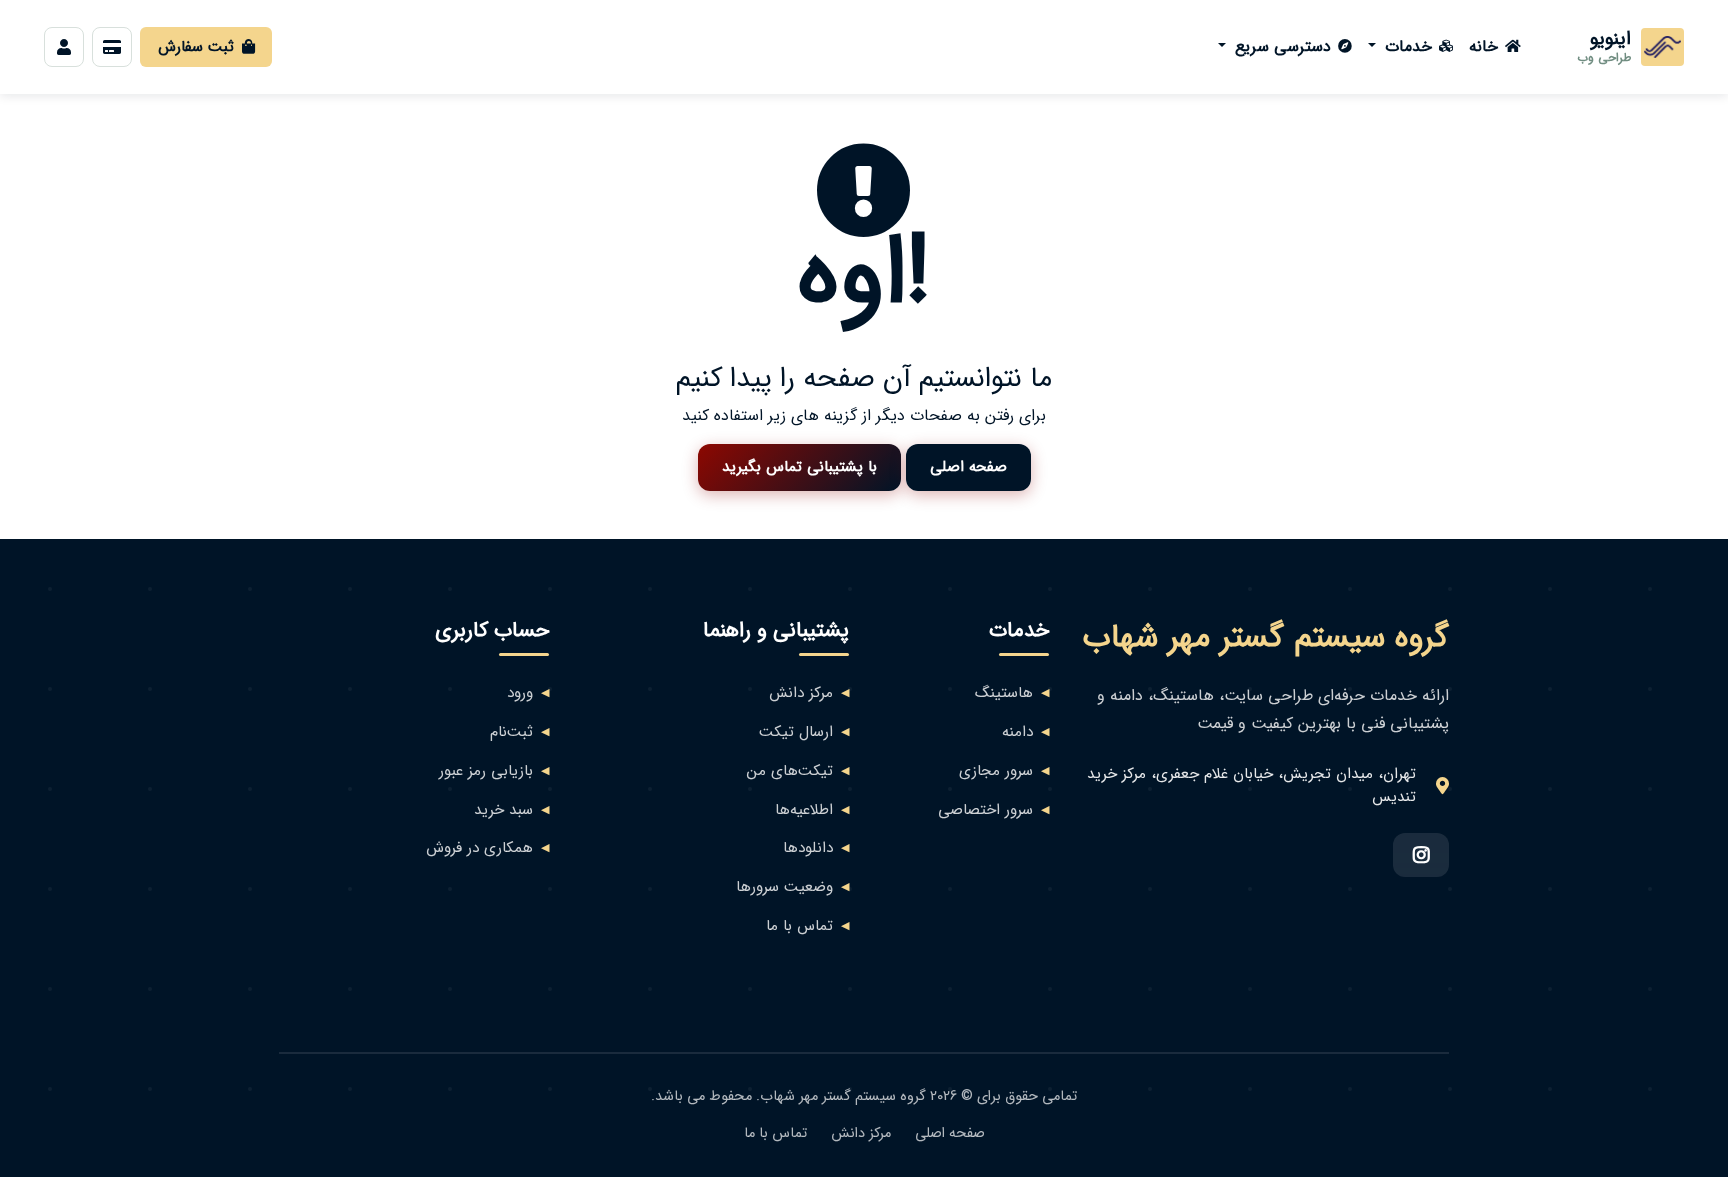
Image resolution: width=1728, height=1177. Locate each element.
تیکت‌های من (790, 771)
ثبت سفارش (196, 47)
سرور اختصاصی (985, 810)
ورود (520, 693)
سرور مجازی (996, 771)
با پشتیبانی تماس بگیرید (799, 467)
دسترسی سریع (1280, 46)
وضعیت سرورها (784, 887)
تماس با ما (799, 926)
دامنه (1017, 732)
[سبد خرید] (112, 47)
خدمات (1406, 46)
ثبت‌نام (511, 732)
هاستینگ (1004, 693)
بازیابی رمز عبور (486, 771)
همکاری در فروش (479, 848)
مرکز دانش (801, 693)
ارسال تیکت (796, 732)
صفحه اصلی (968, 467)
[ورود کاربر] (64, 47)
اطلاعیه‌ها (804, 810)
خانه (1483, 46)
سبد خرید (503, 810)
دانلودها (808, 848)
